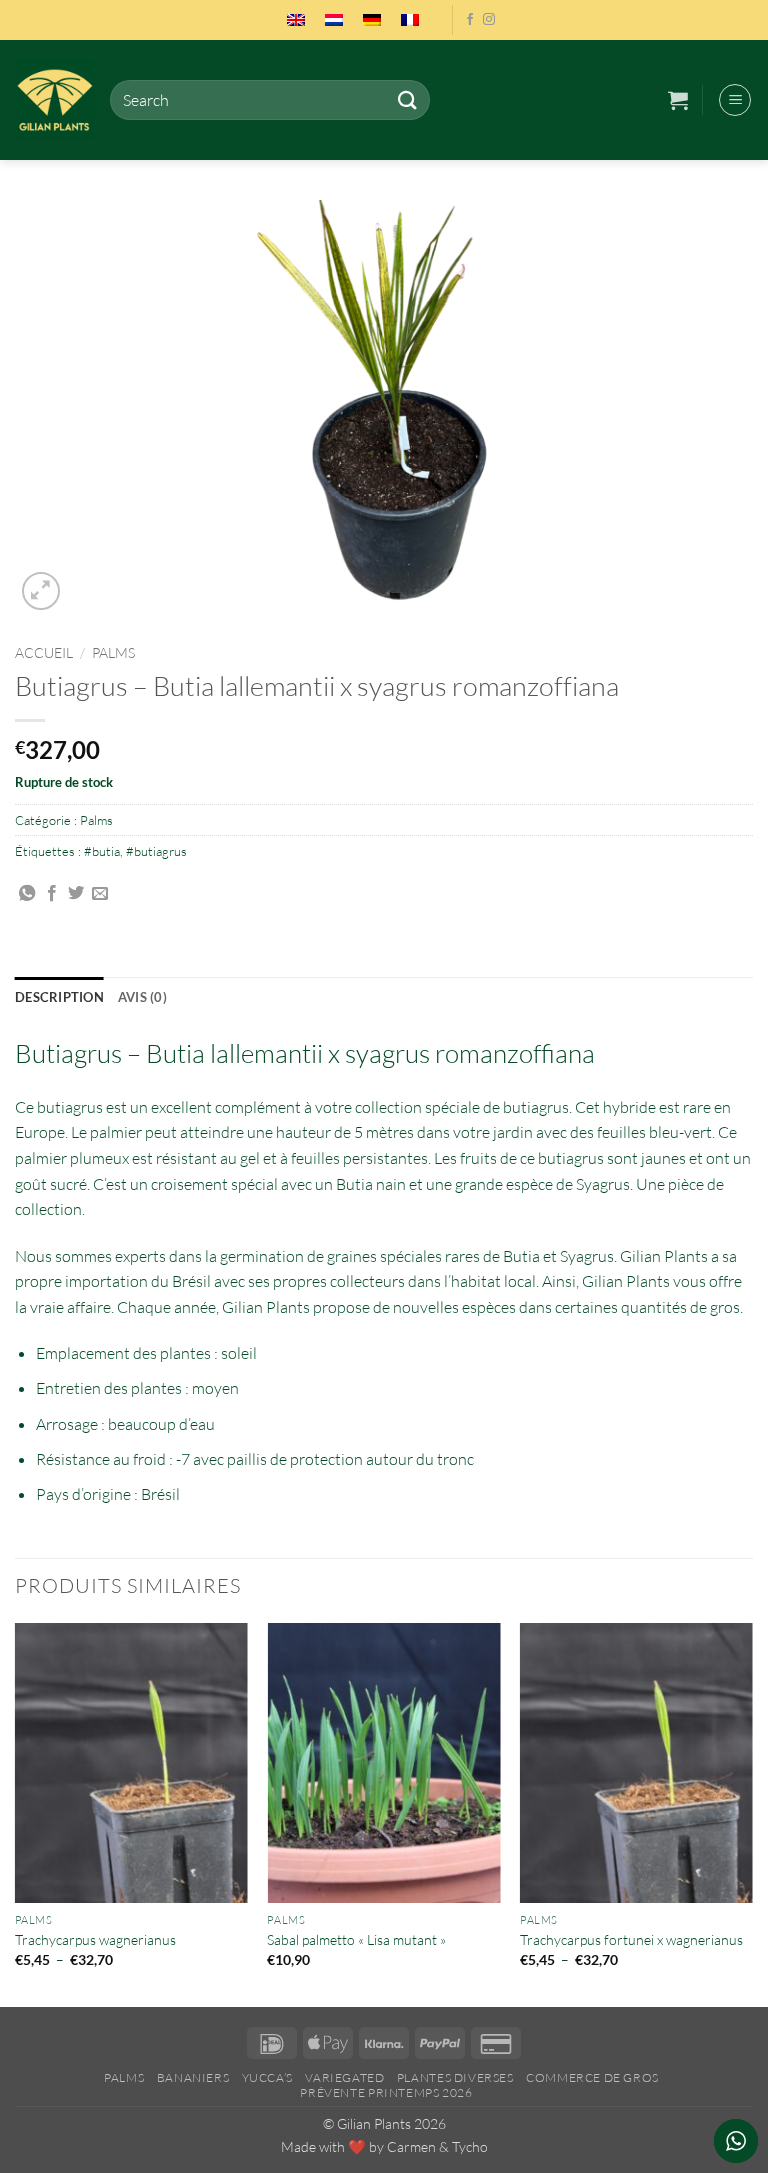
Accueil (44, 652)
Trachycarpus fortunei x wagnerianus (631, 1939)
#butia (102, 851)
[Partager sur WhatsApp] (27, 894)
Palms (113, 652)
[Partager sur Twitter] (76, 894)
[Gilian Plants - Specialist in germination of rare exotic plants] (55, 100)
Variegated (344, 2077)
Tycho (470, 2146)
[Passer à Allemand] (372, 20)
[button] (678, 100)
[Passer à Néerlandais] (334, 20)
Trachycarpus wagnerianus (95, 1939)
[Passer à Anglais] (296, 20)
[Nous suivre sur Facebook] (470, 20)
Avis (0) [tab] (142, 997)
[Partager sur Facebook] (52, 894)
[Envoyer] (407, 99)
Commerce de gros (592, 2077)
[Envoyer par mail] (100, 894)
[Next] (752, 1813)
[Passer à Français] (410, 20)
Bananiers (193, 2077)
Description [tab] (59, 997)
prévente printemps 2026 (386, 2092)
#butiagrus (156, 851)
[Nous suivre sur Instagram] (489, 20)
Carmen (411, 2146)
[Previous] (16, 1813)
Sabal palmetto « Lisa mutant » (356, 1939)
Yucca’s (267, 2077)
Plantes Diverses (455, 2077)
